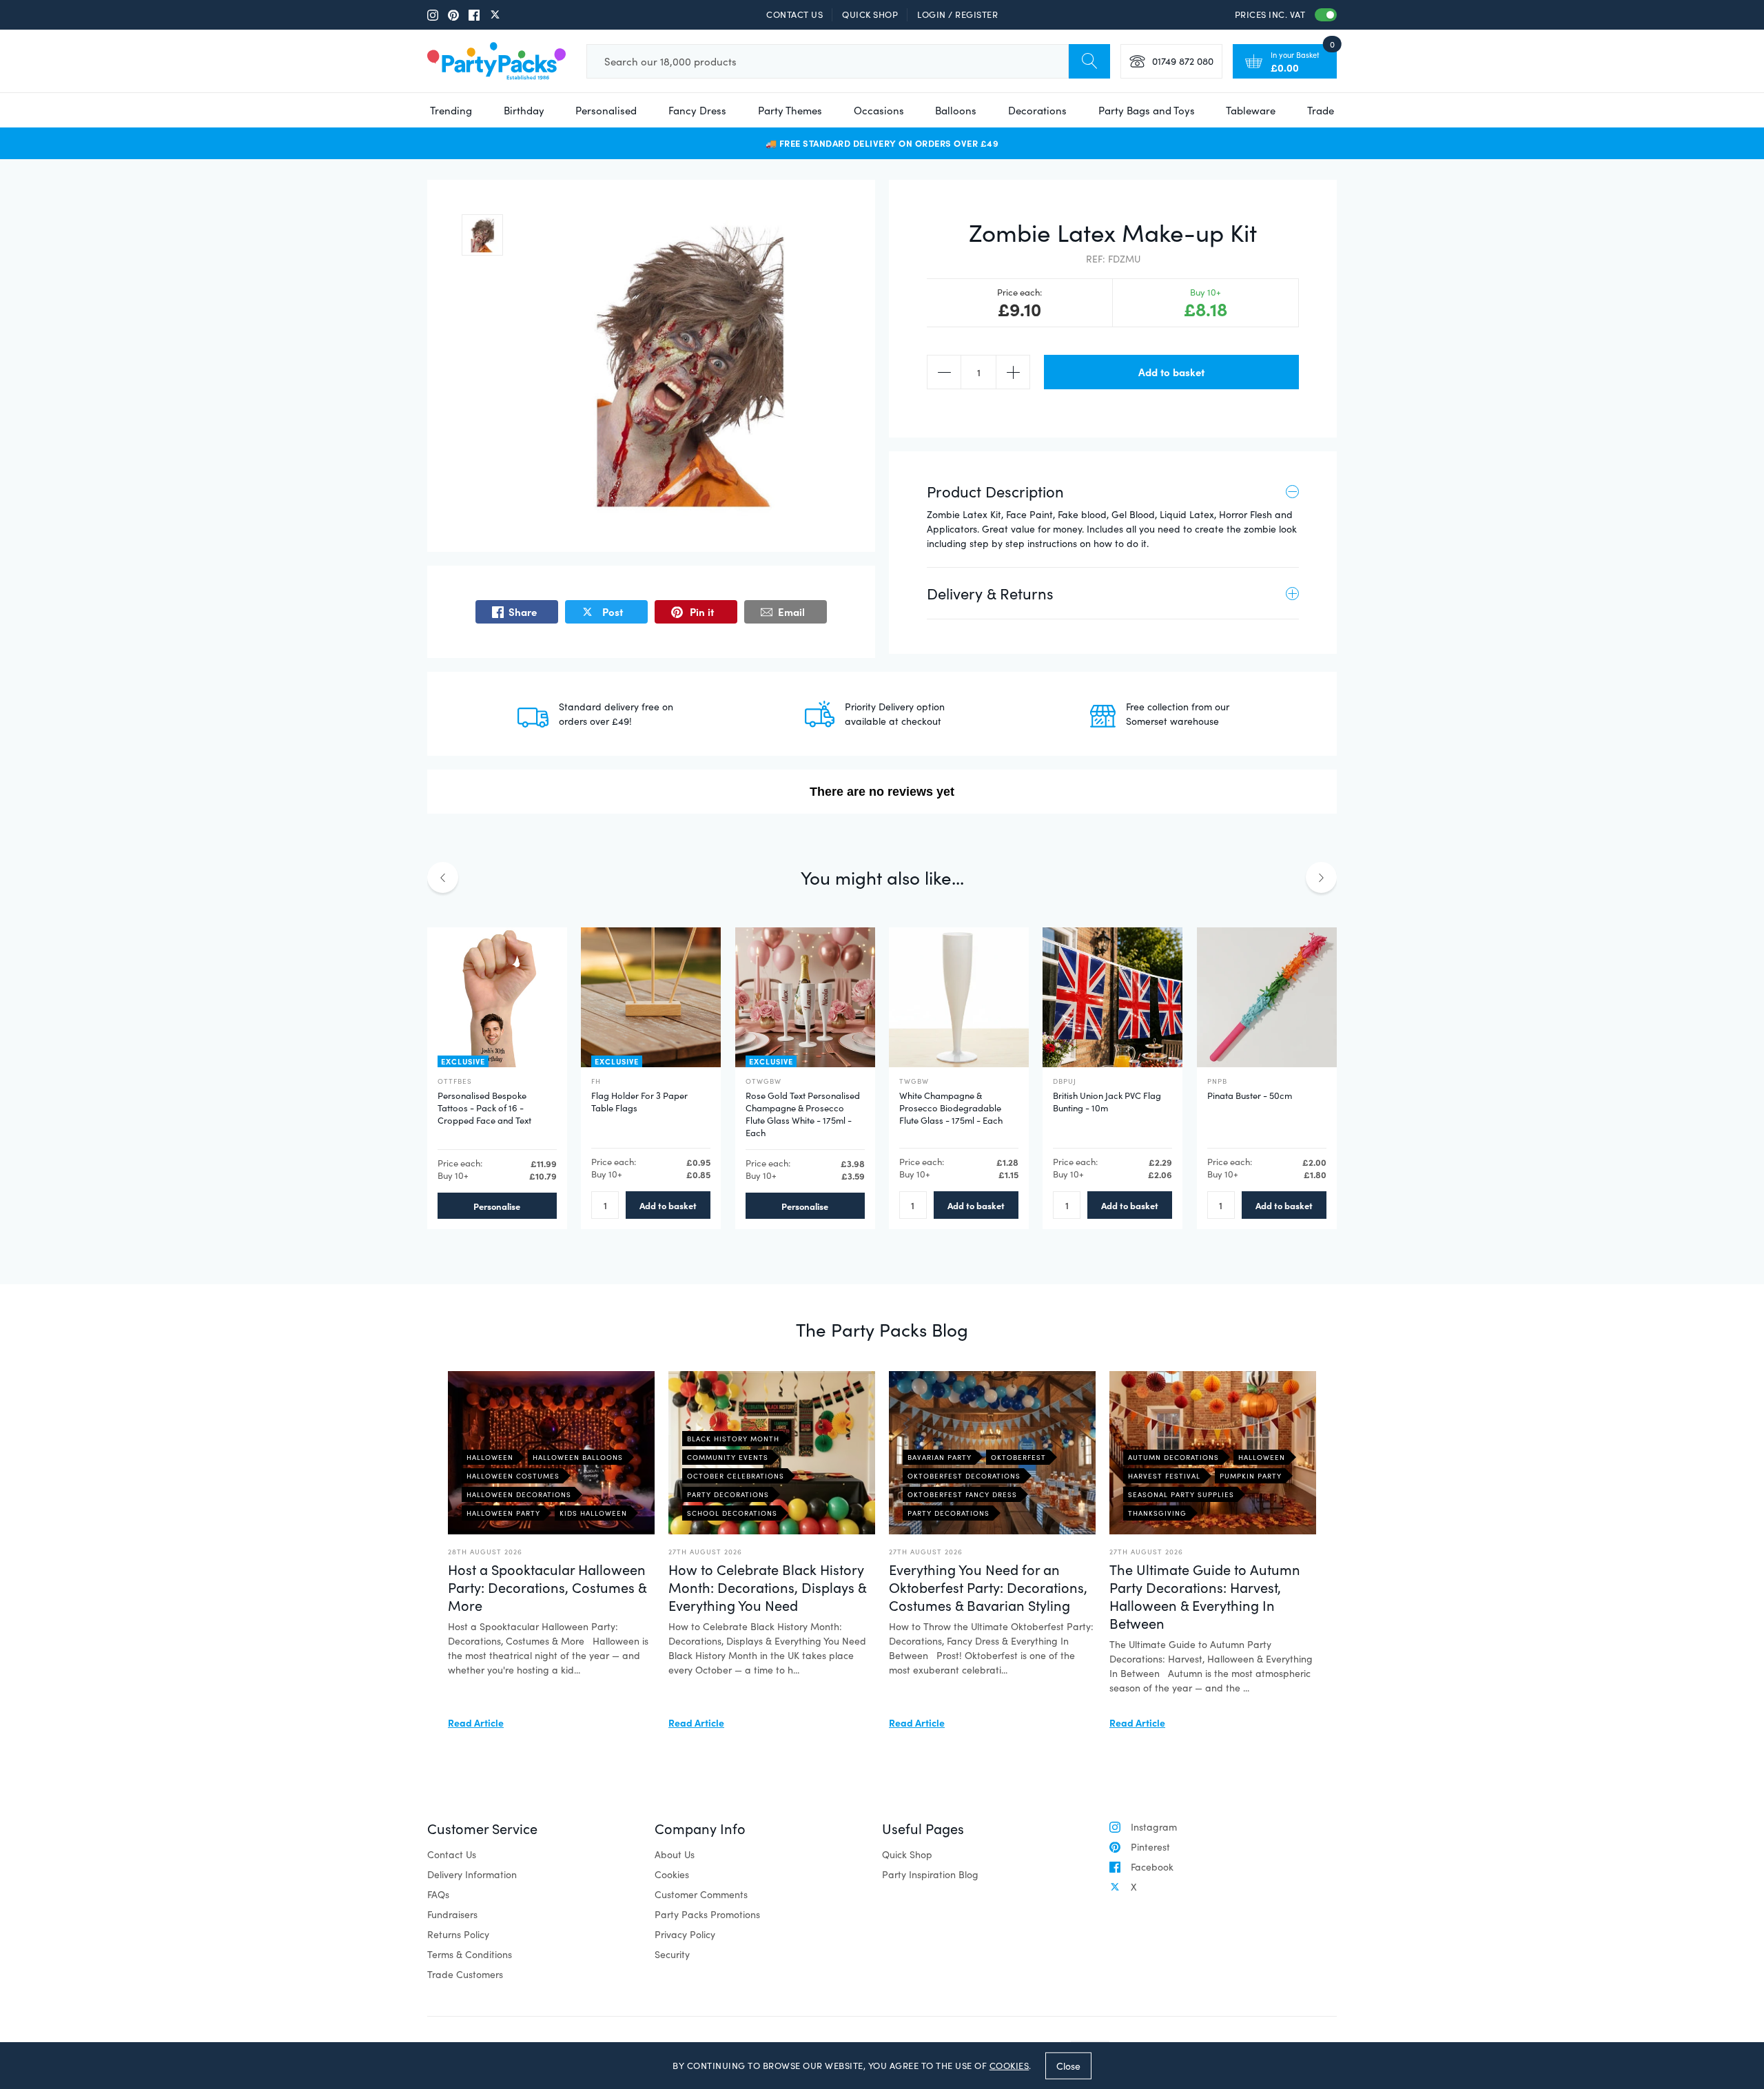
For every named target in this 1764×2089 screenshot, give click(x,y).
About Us (675, 1854)
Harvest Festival (1164, 1476)
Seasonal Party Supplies (1181, 1494)
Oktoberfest (1018, 1457)
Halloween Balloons (578, 1457)
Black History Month (733, 1439)
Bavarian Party (940, 1457)
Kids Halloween (593, 1513)
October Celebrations (736, 1476)
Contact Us (794, 14)
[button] (482, 235)
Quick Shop (870, 14)
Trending (451, 110)
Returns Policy (458, 1934)
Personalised (606, 110)
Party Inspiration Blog (930, 1874)
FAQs (438, 1894)
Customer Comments (701, 1894)
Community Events (728, 1457)
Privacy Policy (685, 1934)
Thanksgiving (1157, 1513)
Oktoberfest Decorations (964, 1476)
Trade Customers (465, 1974)
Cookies (672, 1874)
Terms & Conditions (470, 1954)
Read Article (476, 1722)
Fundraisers (452, 1914)
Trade (1321, 110)
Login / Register (957, 14)
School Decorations (732, 1513)
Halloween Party (503, 1513)
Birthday (524, 110)
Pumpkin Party (1251, 1476)
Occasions (879, 110)
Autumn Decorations (1173, 1457)
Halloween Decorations (519, 1494)
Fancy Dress (697, 110)
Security (672, 1954)
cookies (1009, 2066)
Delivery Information (472, 1874)
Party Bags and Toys (1147, 110)
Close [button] (1068, 2065)
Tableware (1251, 110)
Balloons (956, 110)
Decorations (1037, 110)
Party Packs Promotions (707, 1914)
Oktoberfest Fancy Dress (962, 1494)
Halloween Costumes (513, 1476)
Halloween (490, 1457)
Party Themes (790, 110)
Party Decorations (728, 1494)
